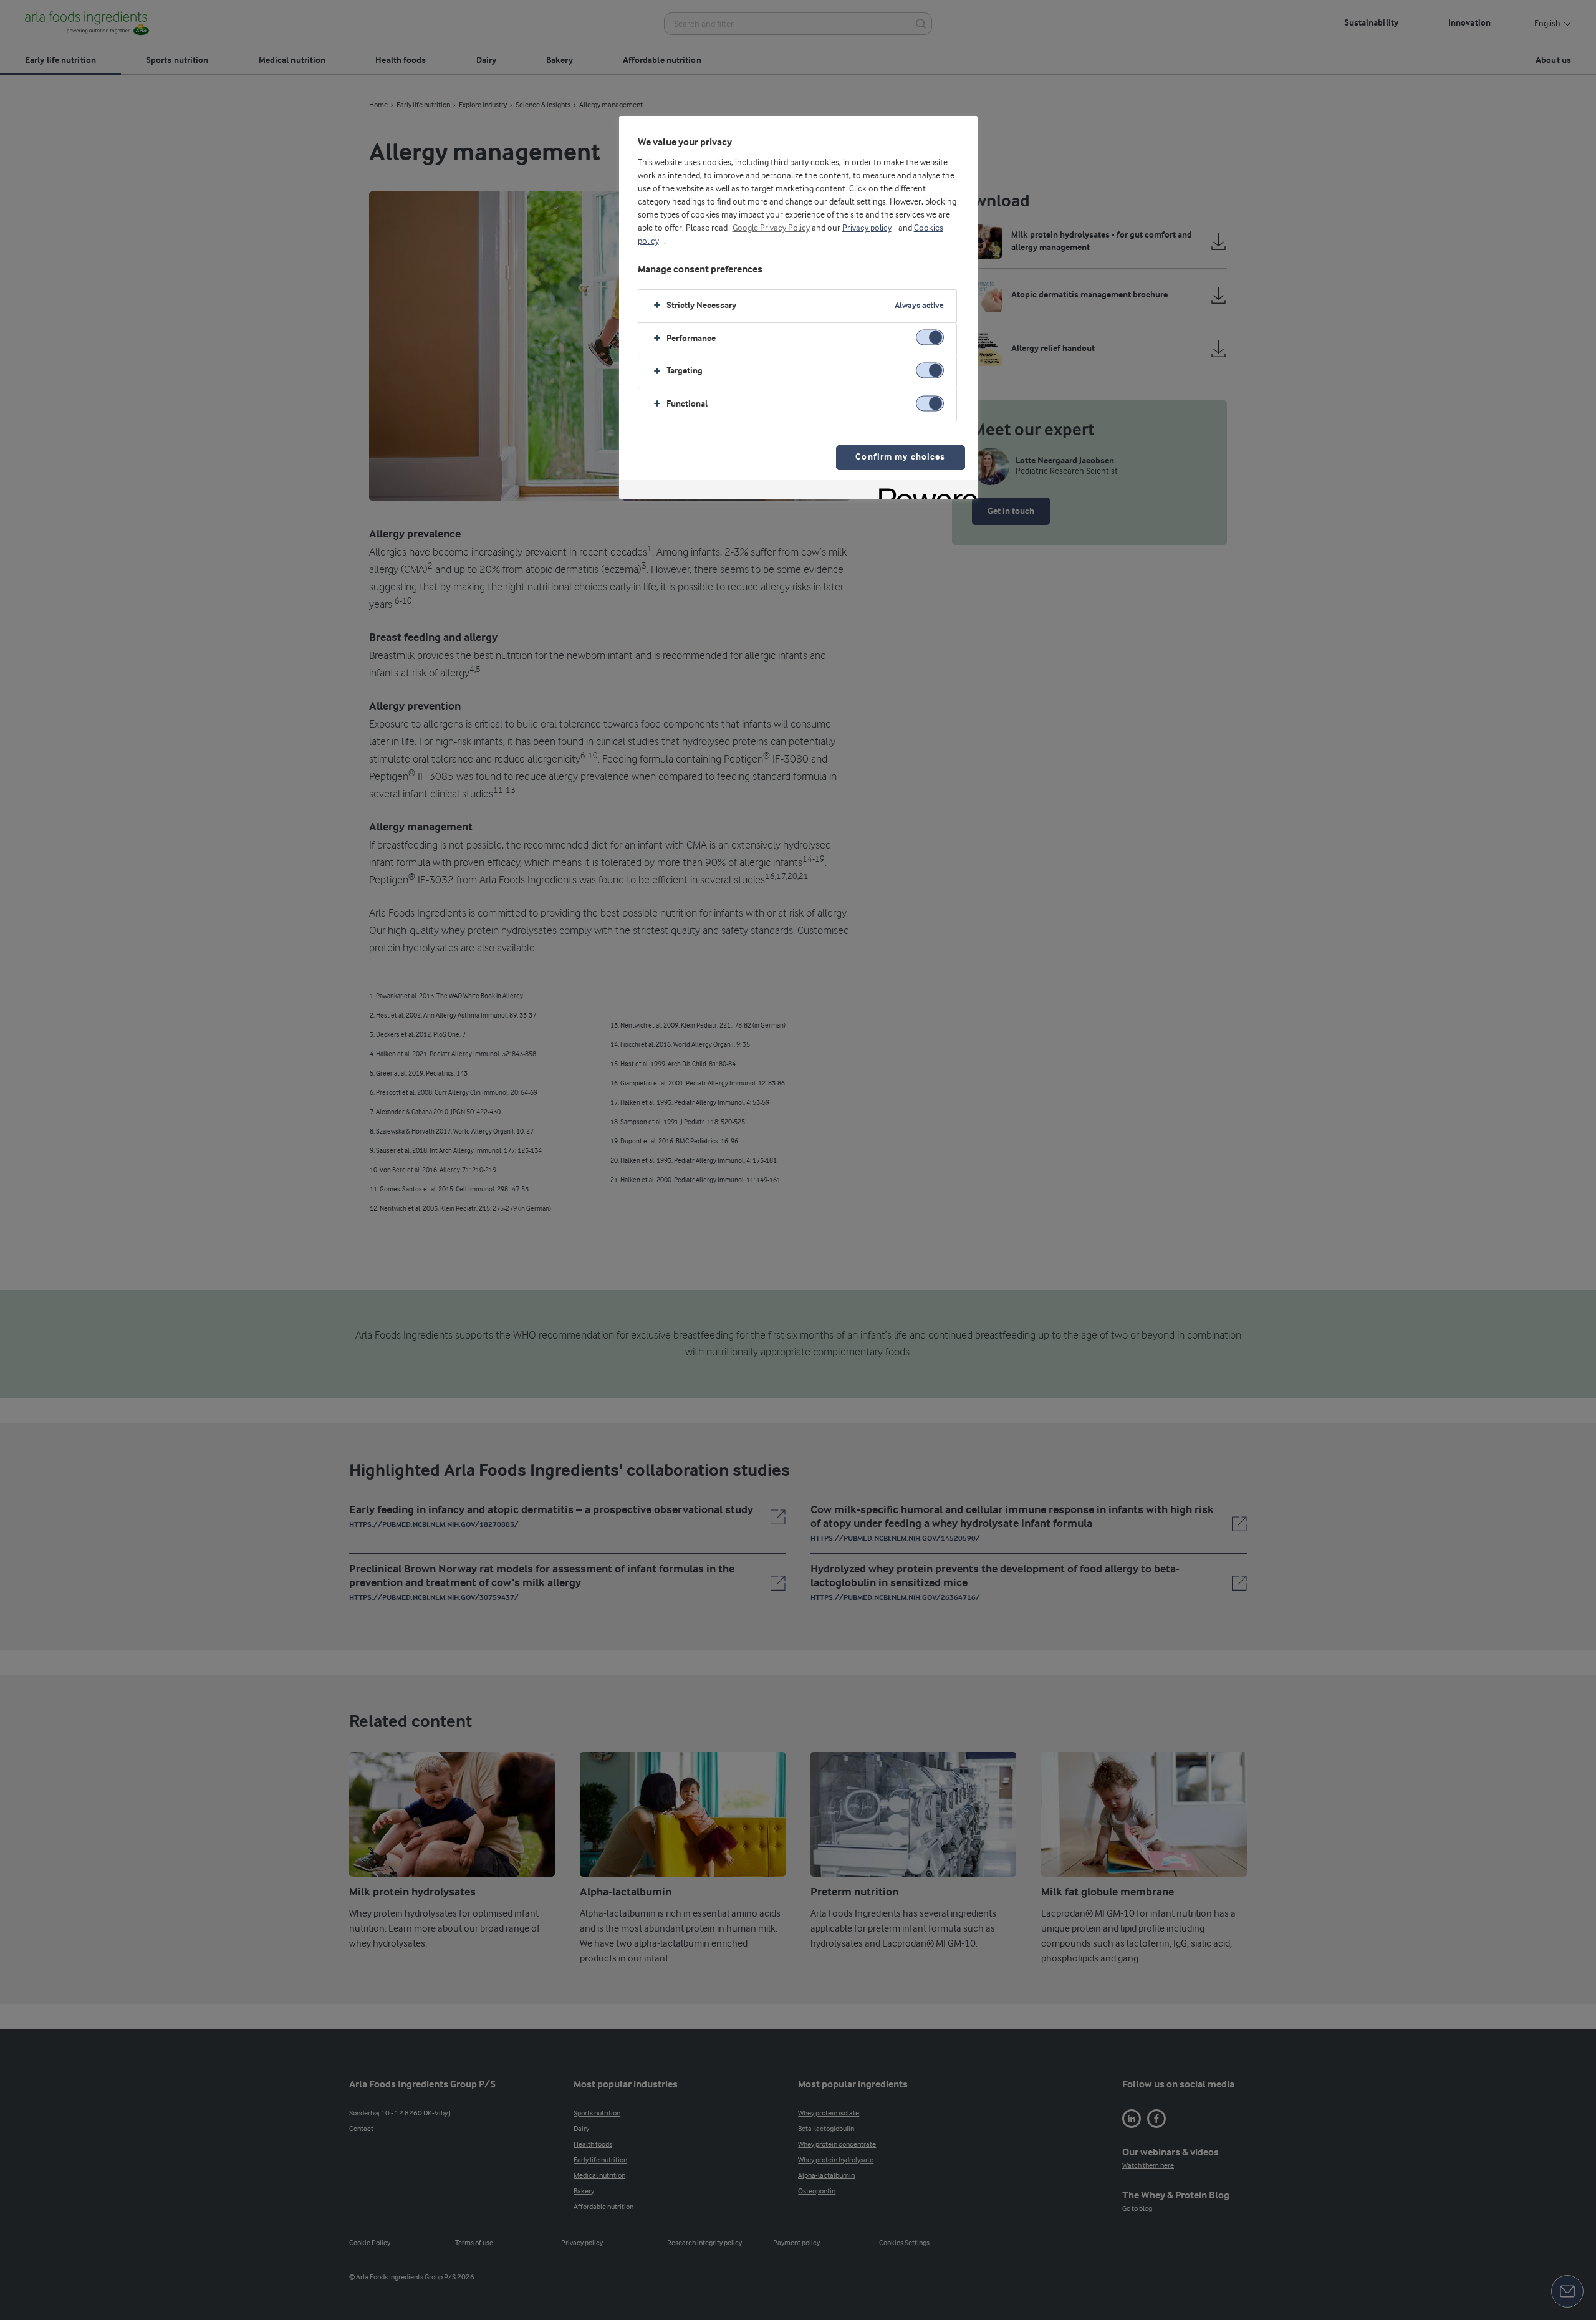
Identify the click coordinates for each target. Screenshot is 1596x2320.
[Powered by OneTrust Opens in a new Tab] (924, 491)
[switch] (930, 338)
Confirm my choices (900, 457)
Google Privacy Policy (771, 228)
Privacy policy (867, 228)
